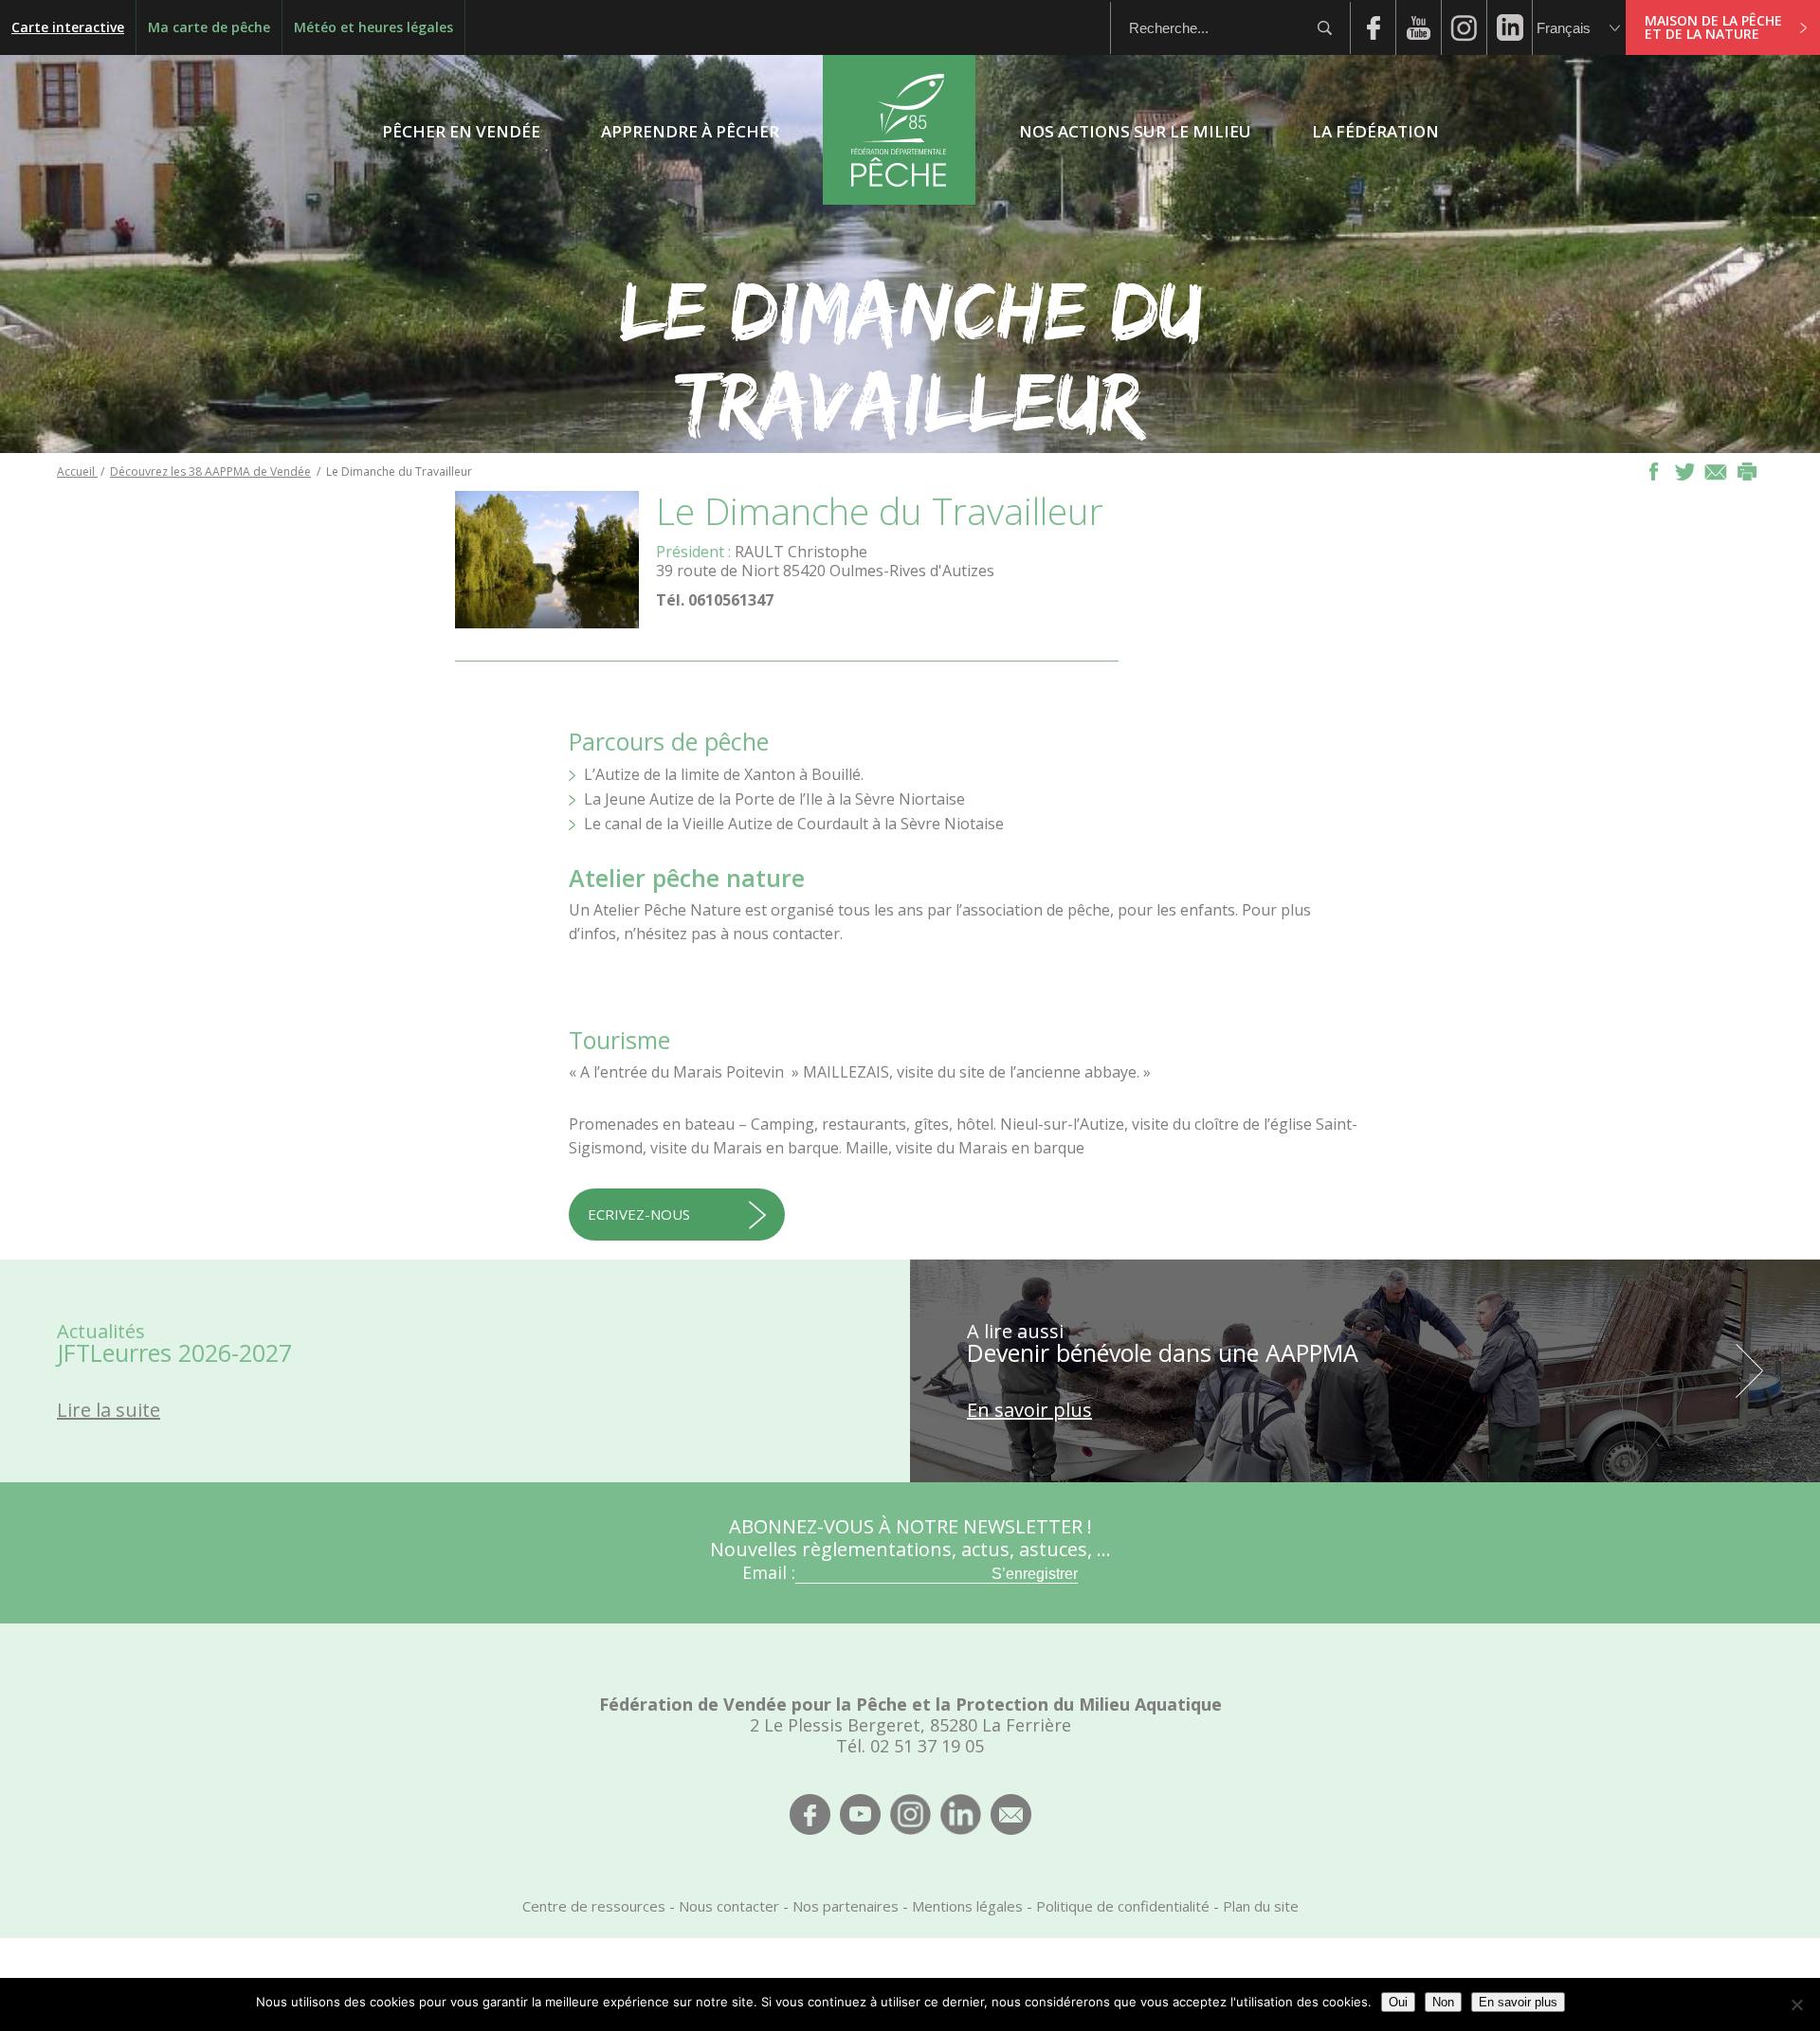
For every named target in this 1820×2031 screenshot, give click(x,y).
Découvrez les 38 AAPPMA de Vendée (210, 471)
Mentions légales (967, 1906)
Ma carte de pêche (209, 27)
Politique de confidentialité (1123, 1906)
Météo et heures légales (373, 27)
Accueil (77, 471)
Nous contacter (729, 1906)
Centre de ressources (594, 1906)
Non (1443, 2002)
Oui (1398, 2002)
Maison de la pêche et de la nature (1713, 27)
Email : (769, 1572)
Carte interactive (68, 27)
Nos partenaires (846, 1906)
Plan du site (1261, 1906)
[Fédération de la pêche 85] (899, 199)
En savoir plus (1518, 2002)
